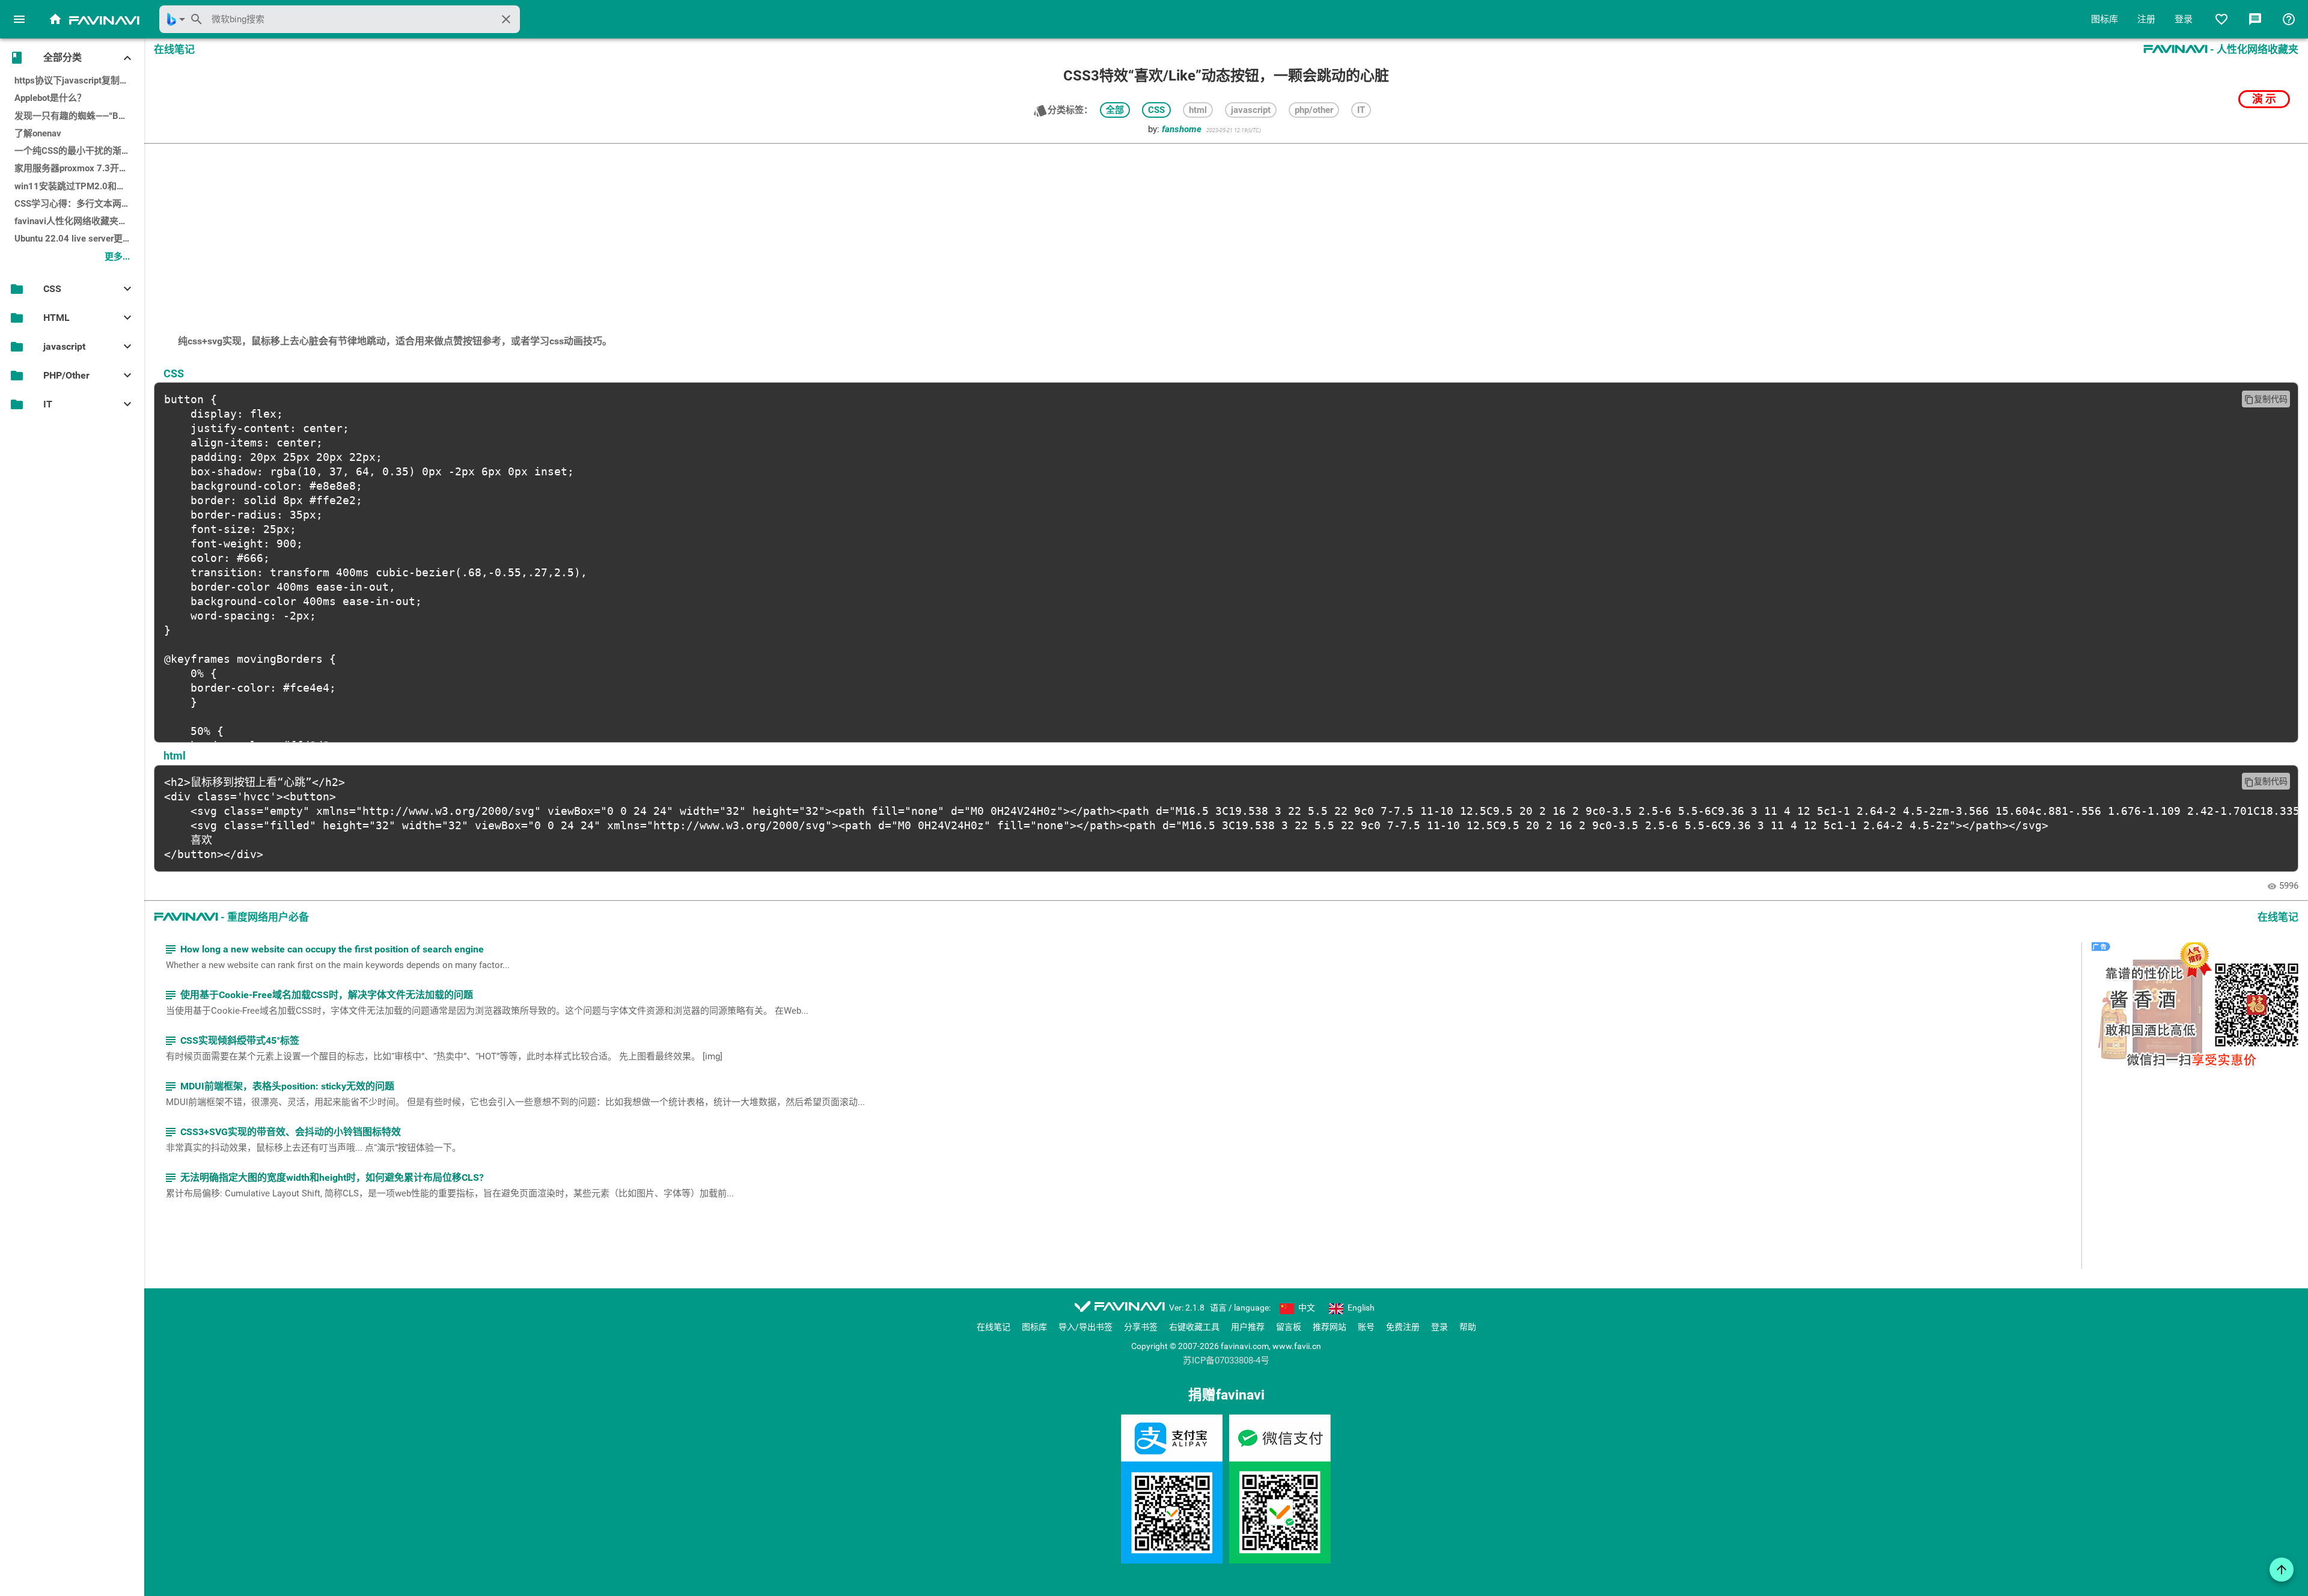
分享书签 (1141, 1327)
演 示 (2264, 99)
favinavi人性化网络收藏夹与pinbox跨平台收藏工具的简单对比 (79, 221)
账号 (1366, 1327)
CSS (1156, 110)
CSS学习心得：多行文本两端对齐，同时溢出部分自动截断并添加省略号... (79, 204)
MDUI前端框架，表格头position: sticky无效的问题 (279, 1086)
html (1198, 110)
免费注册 (1403, 1327)
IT (1361, 110)
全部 (1115, 110)
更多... (117, 257)
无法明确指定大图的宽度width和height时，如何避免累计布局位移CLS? (324, 1177)
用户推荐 (1248, 1327)
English (1360, 1308)
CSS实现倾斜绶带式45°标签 (231, 1040)
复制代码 (2266, 399)
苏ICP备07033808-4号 (1226, 1361)
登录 (2184, 19)
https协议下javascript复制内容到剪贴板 (79, 81)
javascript (1251, 110)
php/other (1314, 110)
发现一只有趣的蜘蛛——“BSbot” (77, 116)
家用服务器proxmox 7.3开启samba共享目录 (79, 168)
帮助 (1468, 1327)
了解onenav (38, 133)
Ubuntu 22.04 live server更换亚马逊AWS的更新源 (79, 239)
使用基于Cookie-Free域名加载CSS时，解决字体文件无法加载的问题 (318, 995)
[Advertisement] (1226, 233)
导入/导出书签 (1085, 1327)
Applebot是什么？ (50, 98)
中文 (1306, 1308)
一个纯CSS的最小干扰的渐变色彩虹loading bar (79, 151)
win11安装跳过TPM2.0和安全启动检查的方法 (79, 186)
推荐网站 (1330, 1327)
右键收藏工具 (1194, 1327)
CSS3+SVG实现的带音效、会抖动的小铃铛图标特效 (282, 1132)
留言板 (1289, 1327)
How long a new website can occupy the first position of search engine (324, 949)
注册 (2146, 19)
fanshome (1182, 129)
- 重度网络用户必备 (231, 917)
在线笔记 (994, 1327)
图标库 (2105, 19)
